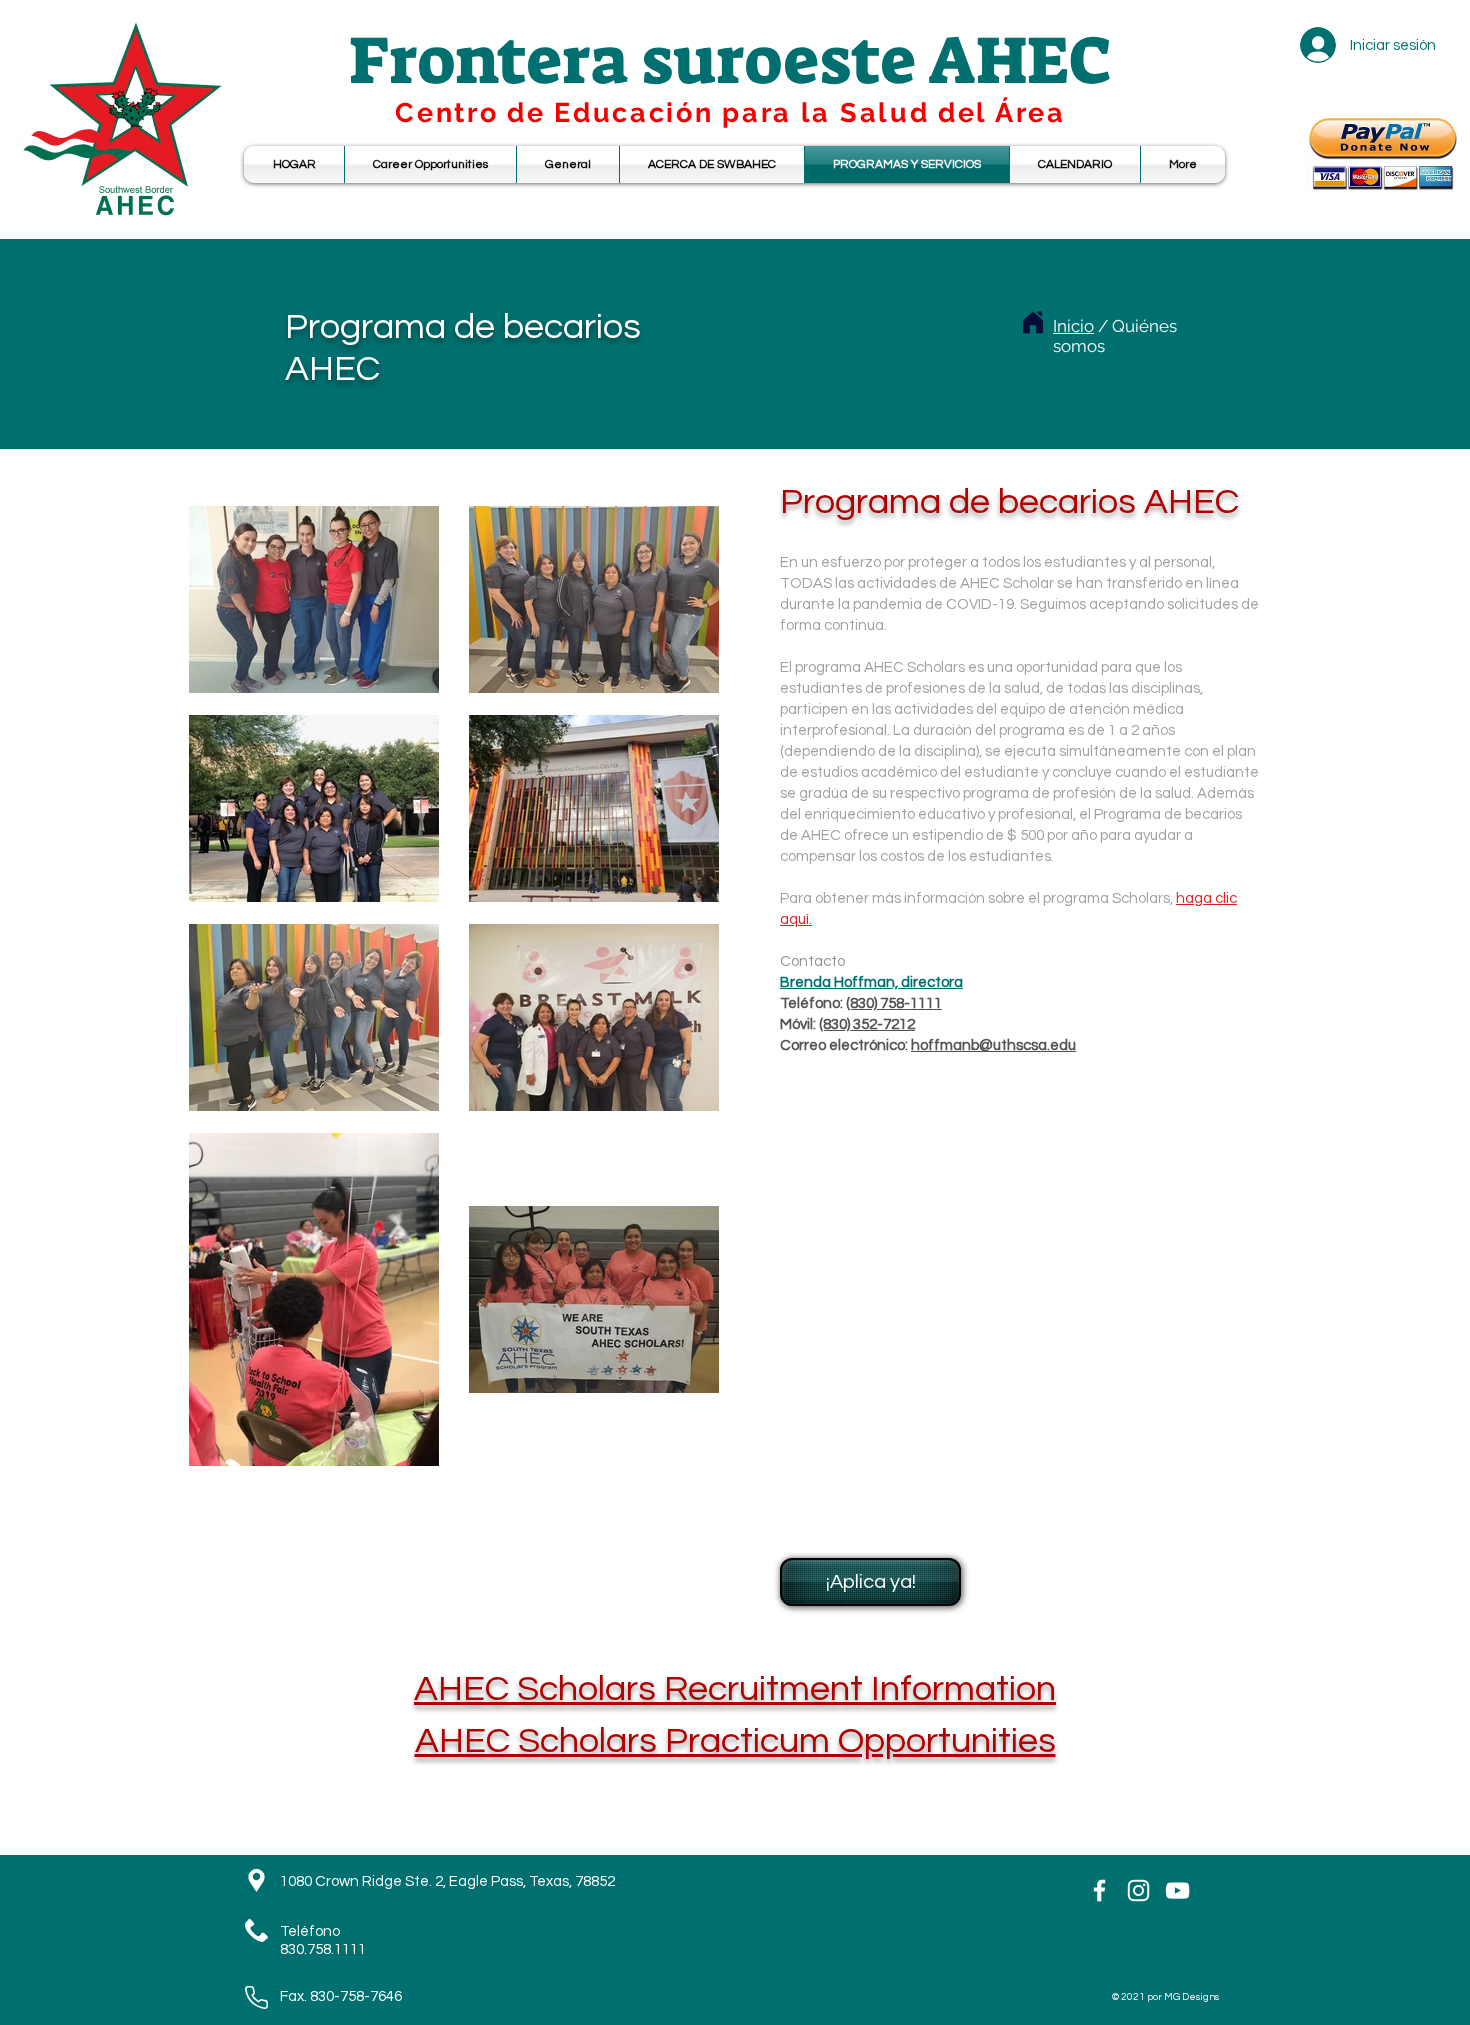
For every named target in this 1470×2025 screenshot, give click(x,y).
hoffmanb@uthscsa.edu (993, 1045)
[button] (1075, 164)
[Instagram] (1138, 1890)
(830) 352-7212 (867, 1024)
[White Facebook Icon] (1099, 1890)
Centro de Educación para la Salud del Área (730, 112)
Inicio (1073, 326)
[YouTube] (1177, 1890)
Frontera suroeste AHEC (730, 60)
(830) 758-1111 (894, 1003)
